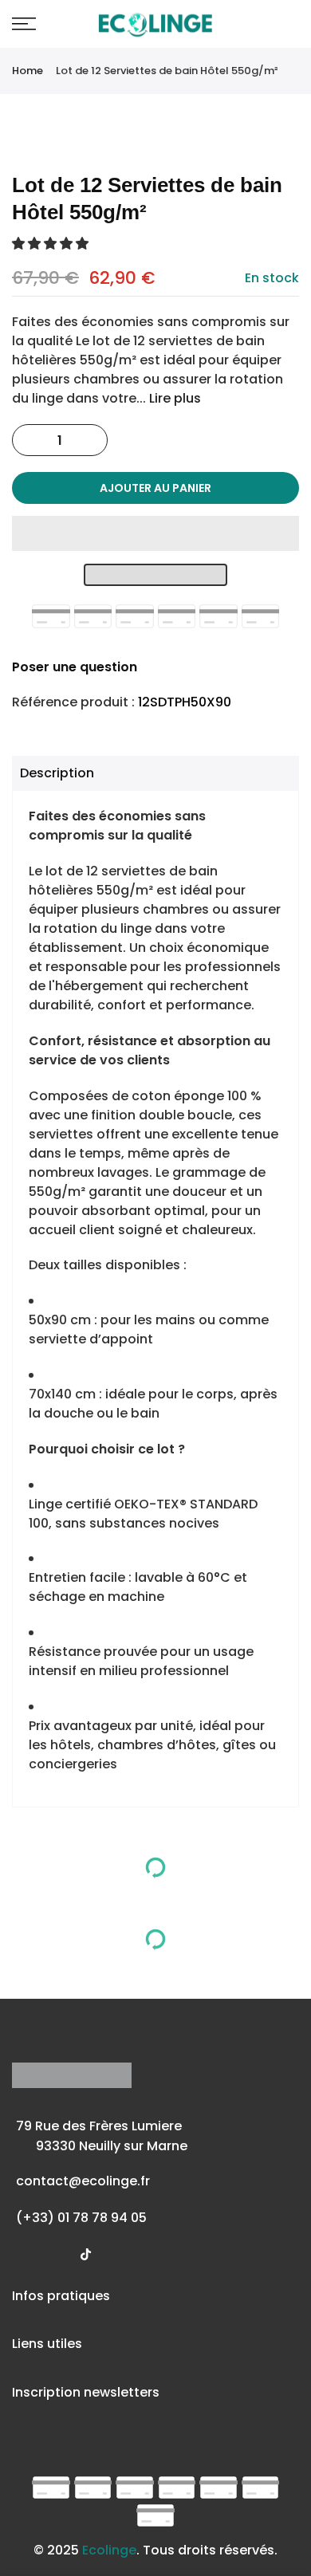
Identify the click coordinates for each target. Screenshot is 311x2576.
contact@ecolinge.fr (83, 2181)
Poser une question (75, 667)
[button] (52, 244)
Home (28, 71)
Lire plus (173, 398)
